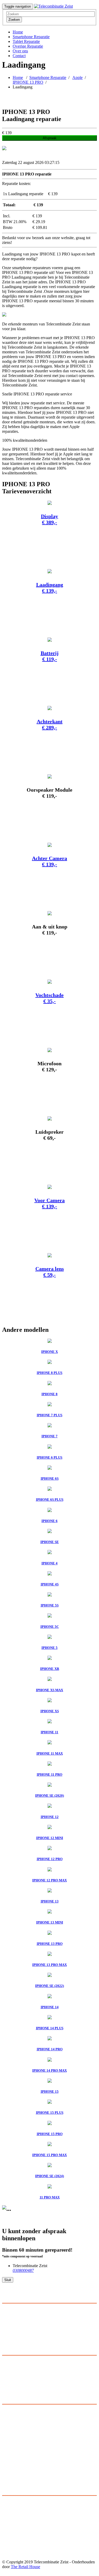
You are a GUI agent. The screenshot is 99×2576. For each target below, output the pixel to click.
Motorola (10, 2444)
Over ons (20, 51)
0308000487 (23, 2270)
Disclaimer (11, 2381)
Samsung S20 (14, 2557)
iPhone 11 (10, 2519)
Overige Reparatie (28, 46)
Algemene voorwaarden (22, 2376)
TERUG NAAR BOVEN (25, 2571)
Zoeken (14, 20)
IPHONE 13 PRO (28, 82)
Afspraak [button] (50, 138)
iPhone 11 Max (15, 2529)
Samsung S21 (14, 2543)
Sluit (8, 2280)
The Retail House (25, 2567)
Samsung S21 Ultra (18, 2534)
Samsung (10, 2416)
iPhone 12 (11, 2500)
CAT (6, 2473)
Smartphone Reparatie (31, 37)
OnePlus (9, 2449)
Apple (77, 77)
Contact (19, 56)
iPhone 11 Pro (14, 2524)
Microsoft (10, 2440)
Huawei (9, 2421)
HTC (6, 2430)
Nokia (7, 2463)
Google (8, 2468)
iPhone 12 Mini (15, 2515)
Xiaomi (8, 2454)
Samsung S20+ (15, 2552)
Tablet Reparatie (26, 41)
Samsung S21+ (15, 2538)
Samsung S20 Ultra (18, 2548)
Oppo (7, 2459)
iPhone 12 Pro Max (18, 2510)
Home (18, 32)
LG (5, 2435)
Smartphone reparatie (20, 2372)
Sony (6, 2425)
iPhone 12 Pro (14, 2505)
